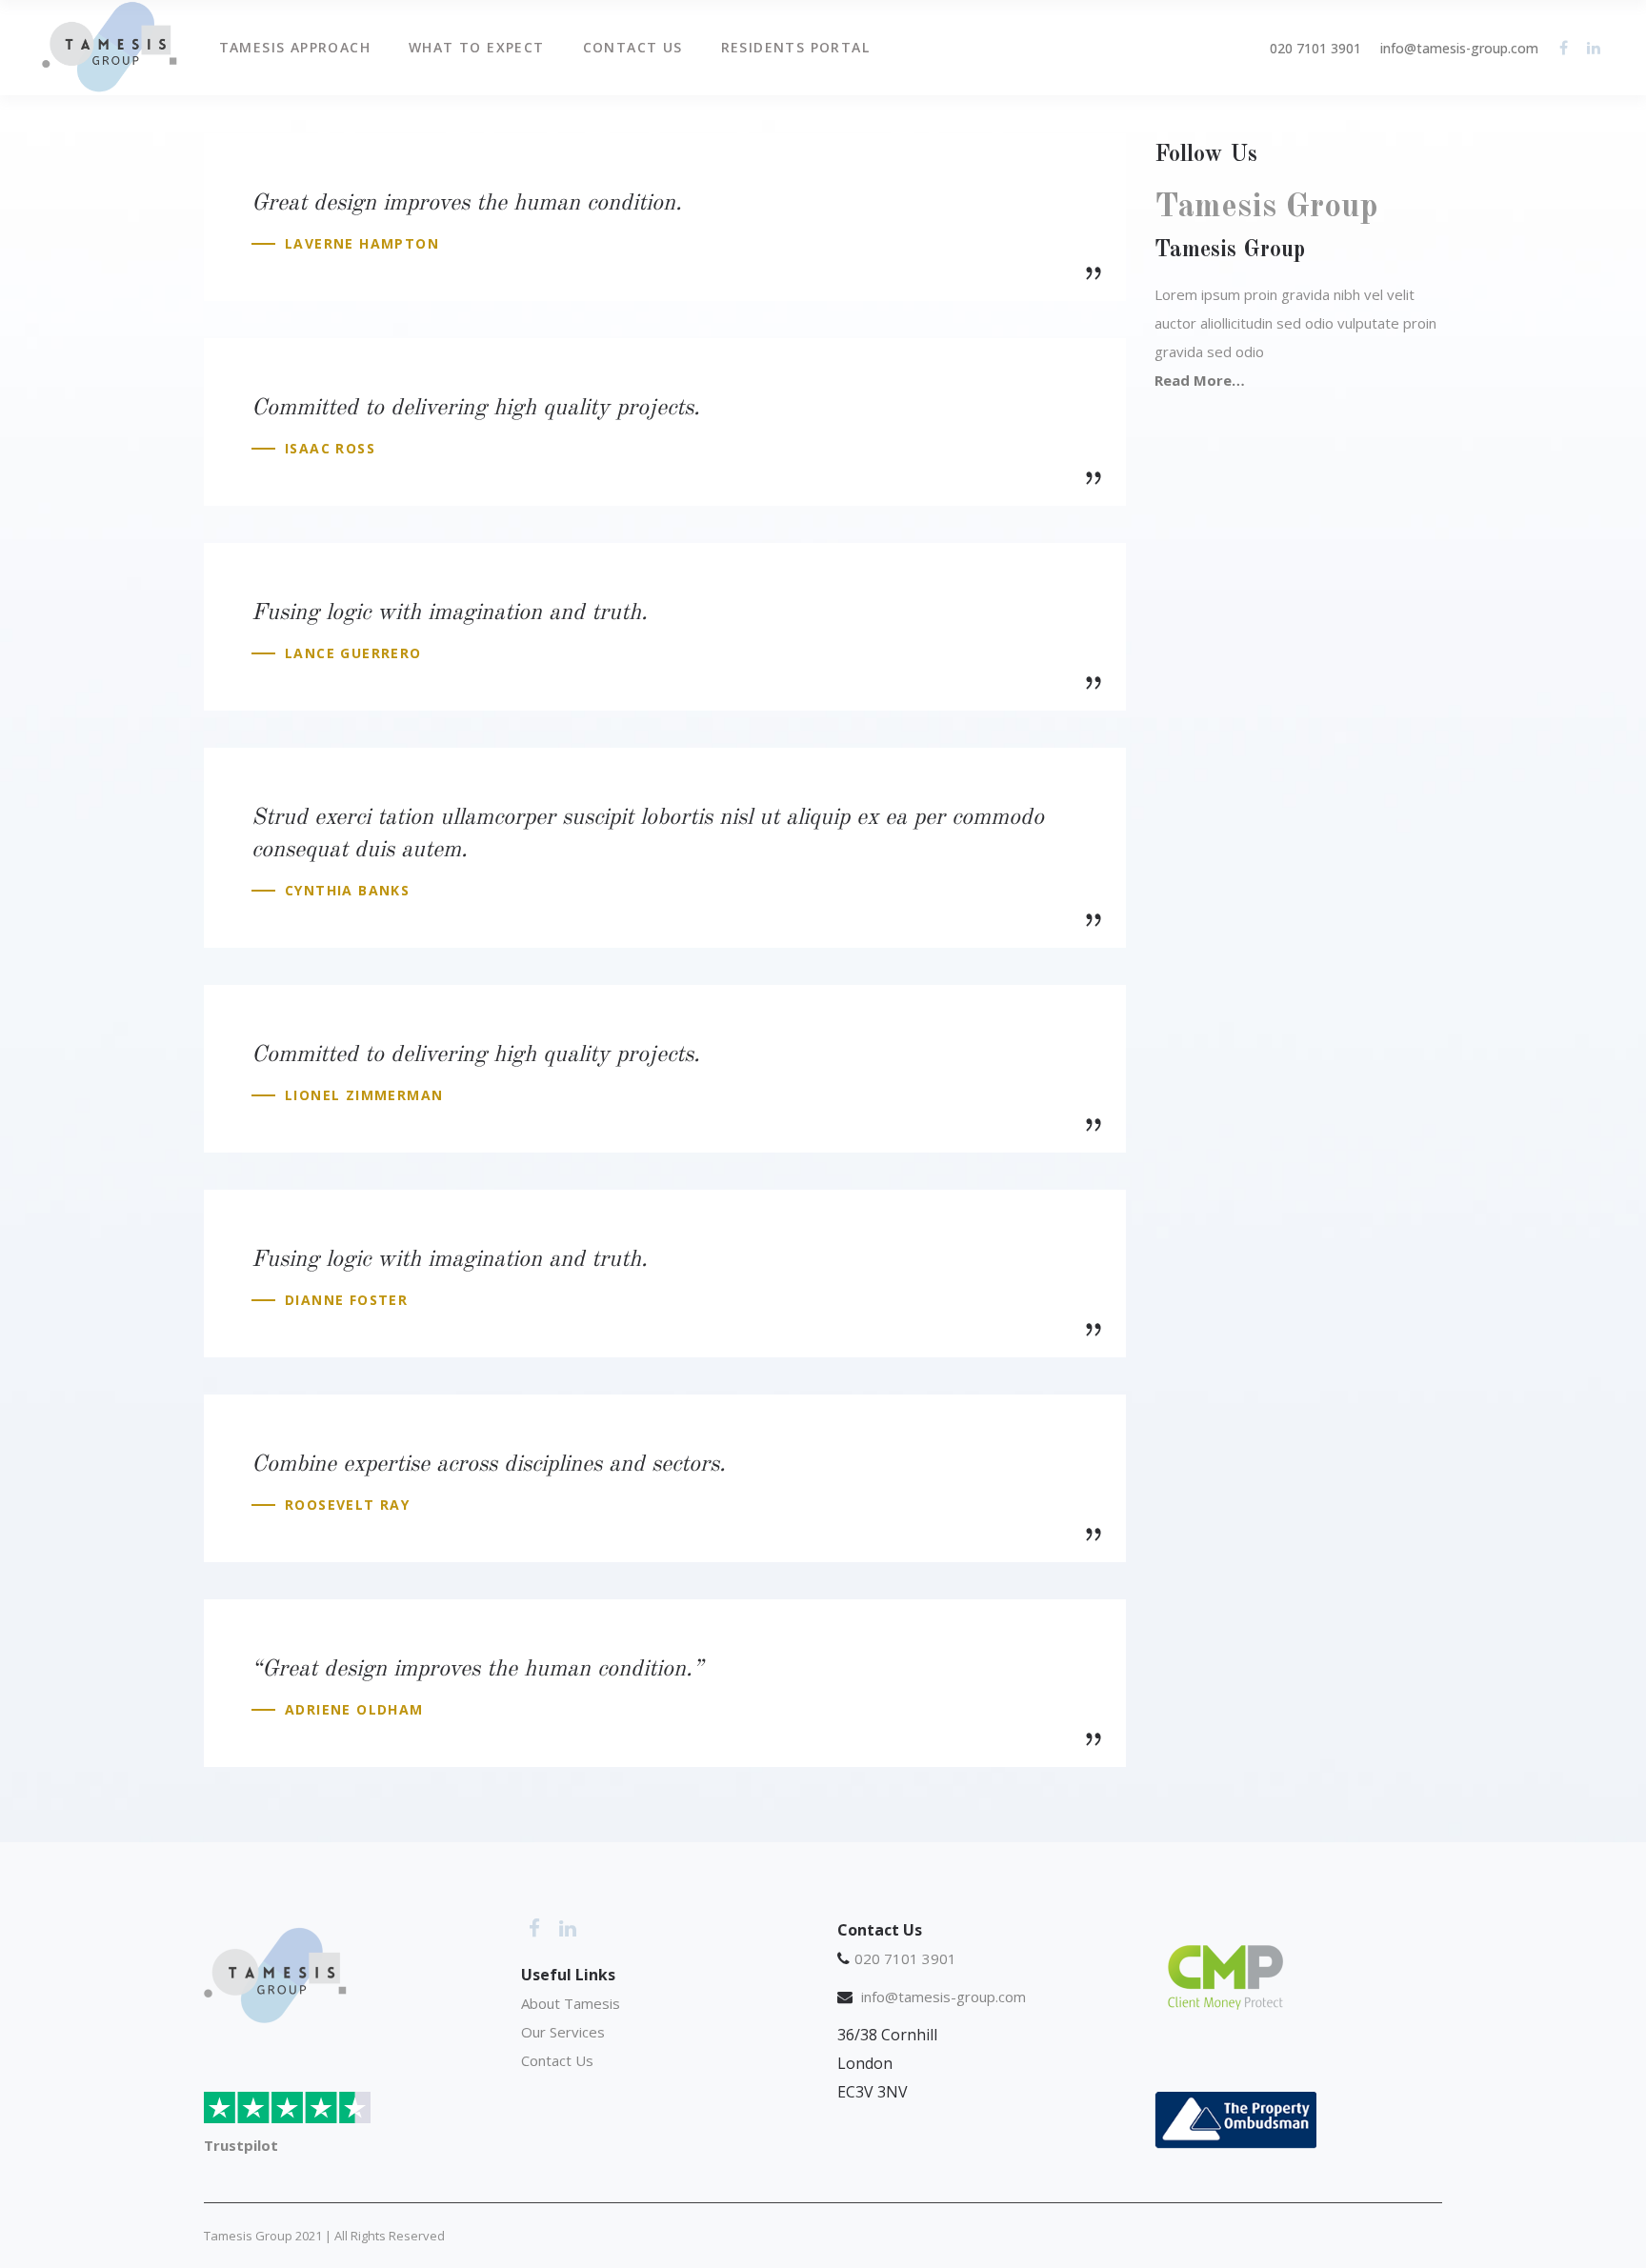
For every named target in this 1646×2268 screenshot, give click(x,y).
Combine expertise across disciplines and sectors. (489, 1465)
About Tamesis (571, 2003)
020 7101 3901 (1315, 48)
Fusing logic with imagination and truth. (450, 613)
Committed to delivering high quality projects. (476, 409)
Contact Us (559, 2060)
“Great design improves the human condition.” (477, 1670)
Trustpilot (241, 2145)
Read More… (1200, 380)
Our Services (563, 2032)
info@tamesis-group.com (1459, 48)
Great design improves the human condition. (467, 204)
